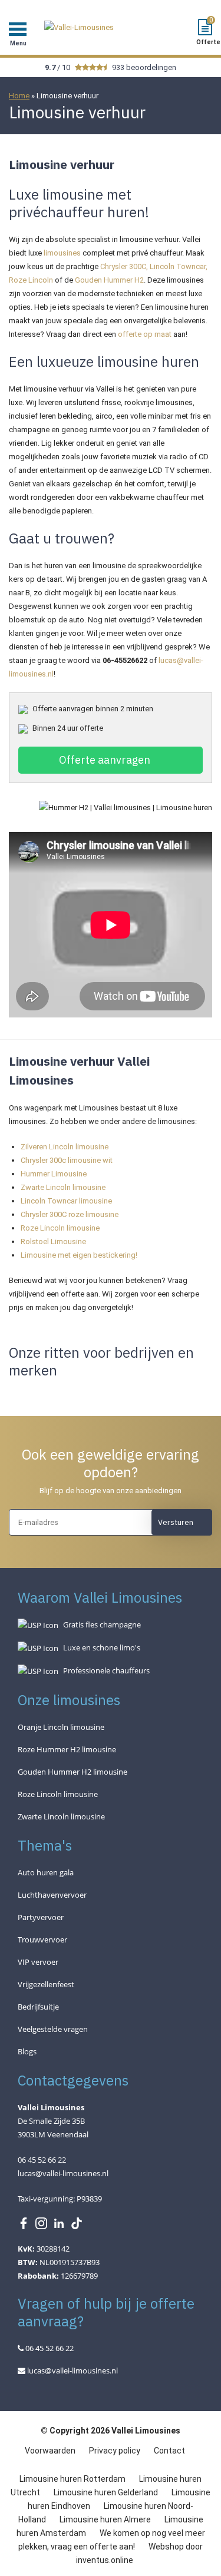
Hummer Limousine (54, 1174)
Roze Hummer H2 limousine (67, 1749)
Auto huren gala (46, 1872)
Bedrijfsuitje (38, 2007)
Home (19, 96)
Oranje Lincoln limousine (61, 1727)
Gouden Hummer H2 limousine (72, 1772)
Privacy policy (116, 2451)
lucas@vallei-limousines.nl (63, 2173)
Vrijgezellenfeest (46, 1984)
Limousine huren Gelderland (106, 2492)
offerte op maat (145, 334)
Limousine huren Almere (105, 2519)
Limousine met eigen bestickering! (79, 1255)
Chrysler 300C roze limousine (70, 1214)
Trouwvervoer (42, 1940)
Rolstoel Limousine (53, 1241)
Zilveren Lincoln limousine (65, 1147)
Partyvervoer (41, 1917)
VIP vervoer (38, 1962)
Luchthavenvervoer (52, 1895)
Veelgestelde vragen (53, 2029)
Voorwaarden (51, 2451)
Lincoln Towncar (178, 266)
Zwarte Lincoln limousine (63, 1187)
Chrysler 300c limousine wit (67, 1160)
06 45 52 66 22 (49, 2348)
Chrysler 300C (123, 266)
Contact (169, 2451)
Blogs (27, 2051)
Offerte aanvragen (105, 760)
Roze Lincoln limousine (60, 1228)
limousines (63, 253)
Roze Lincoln (31, 280)
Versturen (176, 1522)
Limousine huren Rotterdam (72, 2479)
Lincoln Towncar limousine (66, 1201)
